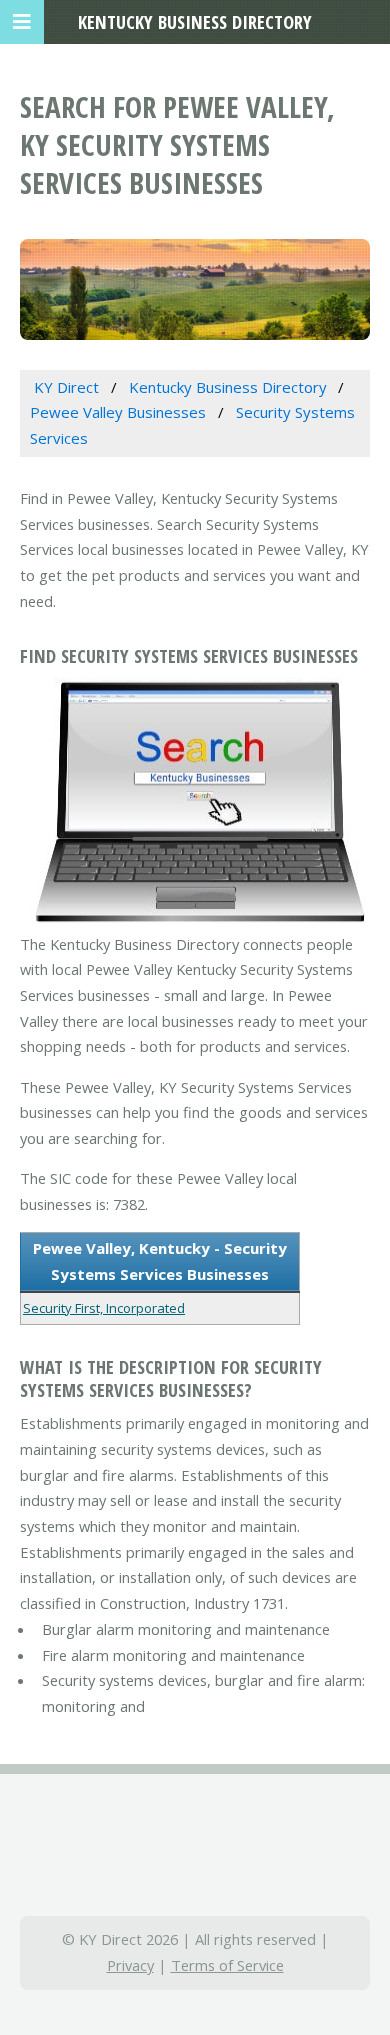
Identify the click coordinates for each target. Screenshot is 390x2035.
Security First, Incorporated (104, 1308)
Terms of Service (227, 1965)
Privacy (130, 1965)
